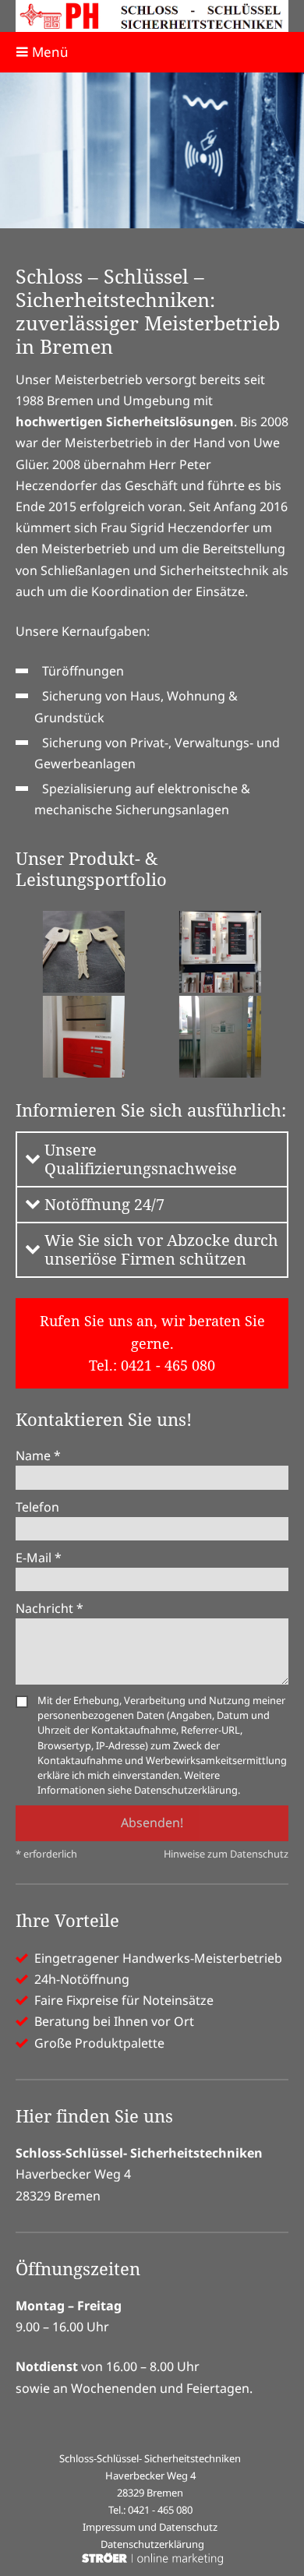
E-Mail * (39, 1558)
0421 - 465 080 (168, 1365)
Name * (38, 1456)
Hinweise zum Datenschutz (226, 1854)
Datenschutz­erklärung (152, 2544)
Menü (49, 52)
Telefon (37, 1507)
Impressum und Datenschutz (150, 2527)
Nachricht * (49, 1608)
